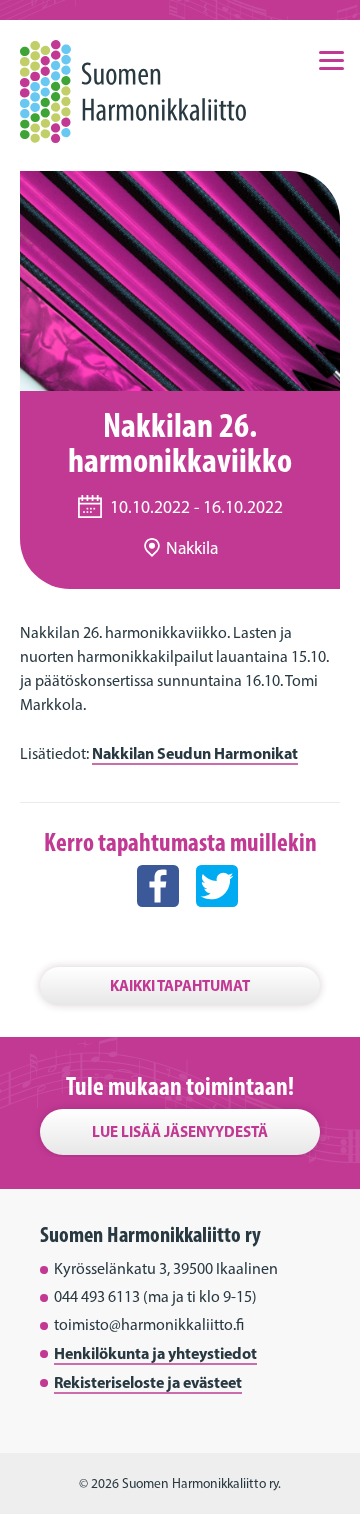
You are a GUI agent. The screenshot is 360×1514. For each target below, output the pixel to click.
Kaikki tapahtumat (180, 985)
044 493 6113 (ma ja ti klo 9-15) (155, 1296)
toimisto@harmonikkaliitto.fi (149, 1324)
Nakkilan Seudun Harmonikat (195, 753)
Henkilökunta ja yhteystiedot (155, 1353)
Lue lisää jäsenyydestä (180, 1131)
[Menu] (331, 59)
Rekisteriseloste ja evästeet (148, 1382)
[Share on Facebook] (158, 925)
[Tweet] (217, 925)
